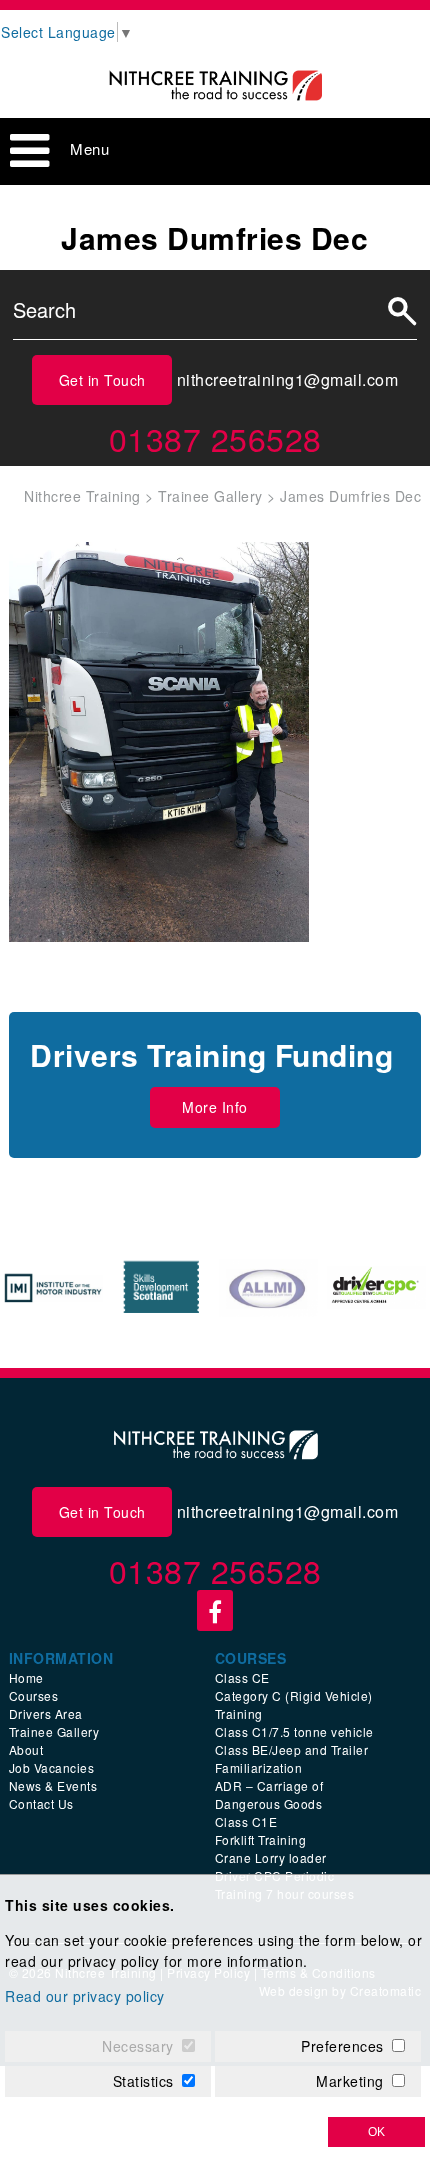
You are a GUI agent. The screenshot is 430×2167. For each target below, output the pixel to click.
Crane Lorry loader (271, 1857)
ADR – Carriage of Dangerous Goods (269, 1794)
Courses (34, 1695)
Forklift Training (261, 1839)
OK (376, 2132)
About (26, 1749)
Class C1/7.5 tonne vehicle (294, 1731)
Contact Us (41, 1803)
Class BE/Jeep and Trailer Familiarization (292, 1758)
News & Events (53, 1785)
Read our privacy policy (85, 1996)
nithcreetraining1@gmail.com (288, 379)
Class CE (242, 1677)
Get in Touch (102, 380)
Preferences (342, 2046)
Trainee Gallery (54, 1731)
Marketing (350, 2081)
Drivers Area (46, 1713)
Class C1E (246, 1821)
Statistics (143, 2081)
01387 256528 (215, 438)
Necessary (138, 2046)
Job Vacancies (52, 1767)
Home (26, 1677)
